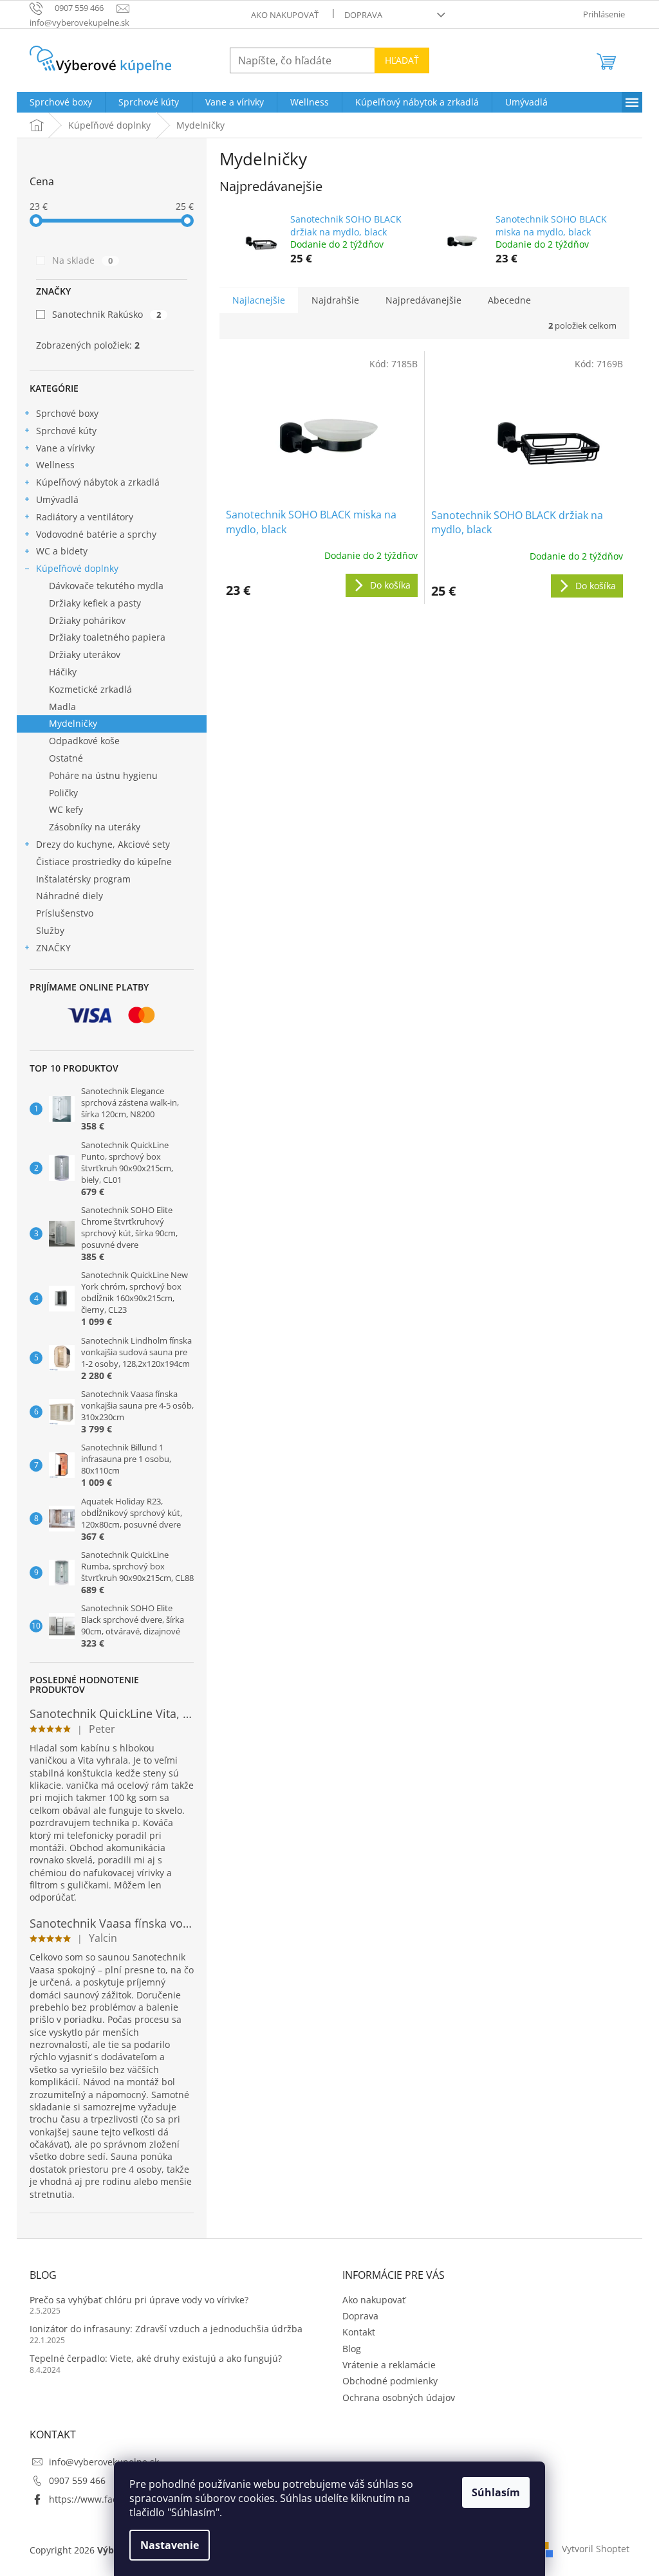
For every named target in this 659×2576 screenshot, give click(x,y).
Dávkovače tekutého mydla (106, 586)
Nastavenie (170, 2545)
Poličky (63, 793)
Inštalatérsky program (83, 879)
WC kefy (66, 809)
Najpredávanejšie (423, 300)
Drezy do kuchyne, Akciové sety (103, 844)
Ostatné (66, 758)
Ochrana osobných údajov (399, 2398)
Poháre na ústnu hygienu (103, 775)
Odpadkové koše (84, 741)
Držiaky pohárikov (87, 620)
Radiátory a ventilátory (85, 517)
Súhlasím (496, 2492)
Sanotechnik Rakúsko (107, 314)
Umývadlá (57, 499)
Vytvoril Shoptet (596, 2549)
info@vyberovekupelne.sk (104, 2462)
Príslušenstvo (65, 913)
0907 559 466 (77, 2480)
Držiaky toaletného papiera (107, 637)
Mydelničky (73, 723)
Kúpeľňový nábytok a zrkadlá (98, 482)
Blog (352, 2349)
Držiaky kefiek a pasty (95, 603)
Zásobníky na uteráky (95, 827)
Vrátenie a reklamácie (389, 2365)
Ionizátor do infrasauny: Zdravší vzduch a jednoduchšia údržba (166, 2329)
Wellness (55, 465)
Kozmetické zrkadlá (90, 689)
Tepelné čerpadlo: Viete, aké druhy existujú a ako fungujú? (156, 2358)
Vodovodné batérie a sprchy (96, 534)
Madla (62, 707)
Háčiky (63, 672)
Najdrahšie (335, 300)
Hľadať (402, 60)
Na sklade (82, 260)
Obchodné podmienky (390, 2381)
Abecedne (509, 300)
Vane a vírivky (65, 448)
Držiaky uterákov (85, 654)
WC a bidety (62, 551)
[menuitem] (61, 102)
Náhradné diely (70, 896)
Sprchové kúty (66, 431)
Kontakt (359, 2332)
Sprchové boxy (67, 413)
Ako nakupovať (285, 15)
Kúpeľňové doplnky (77, 568)
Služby (50, 930)
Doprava (363, 15)
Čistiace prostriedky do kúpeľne (104, 862)
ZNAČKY (53, 948)
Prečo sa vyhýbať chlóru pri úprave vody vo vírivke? (139, 2300)
